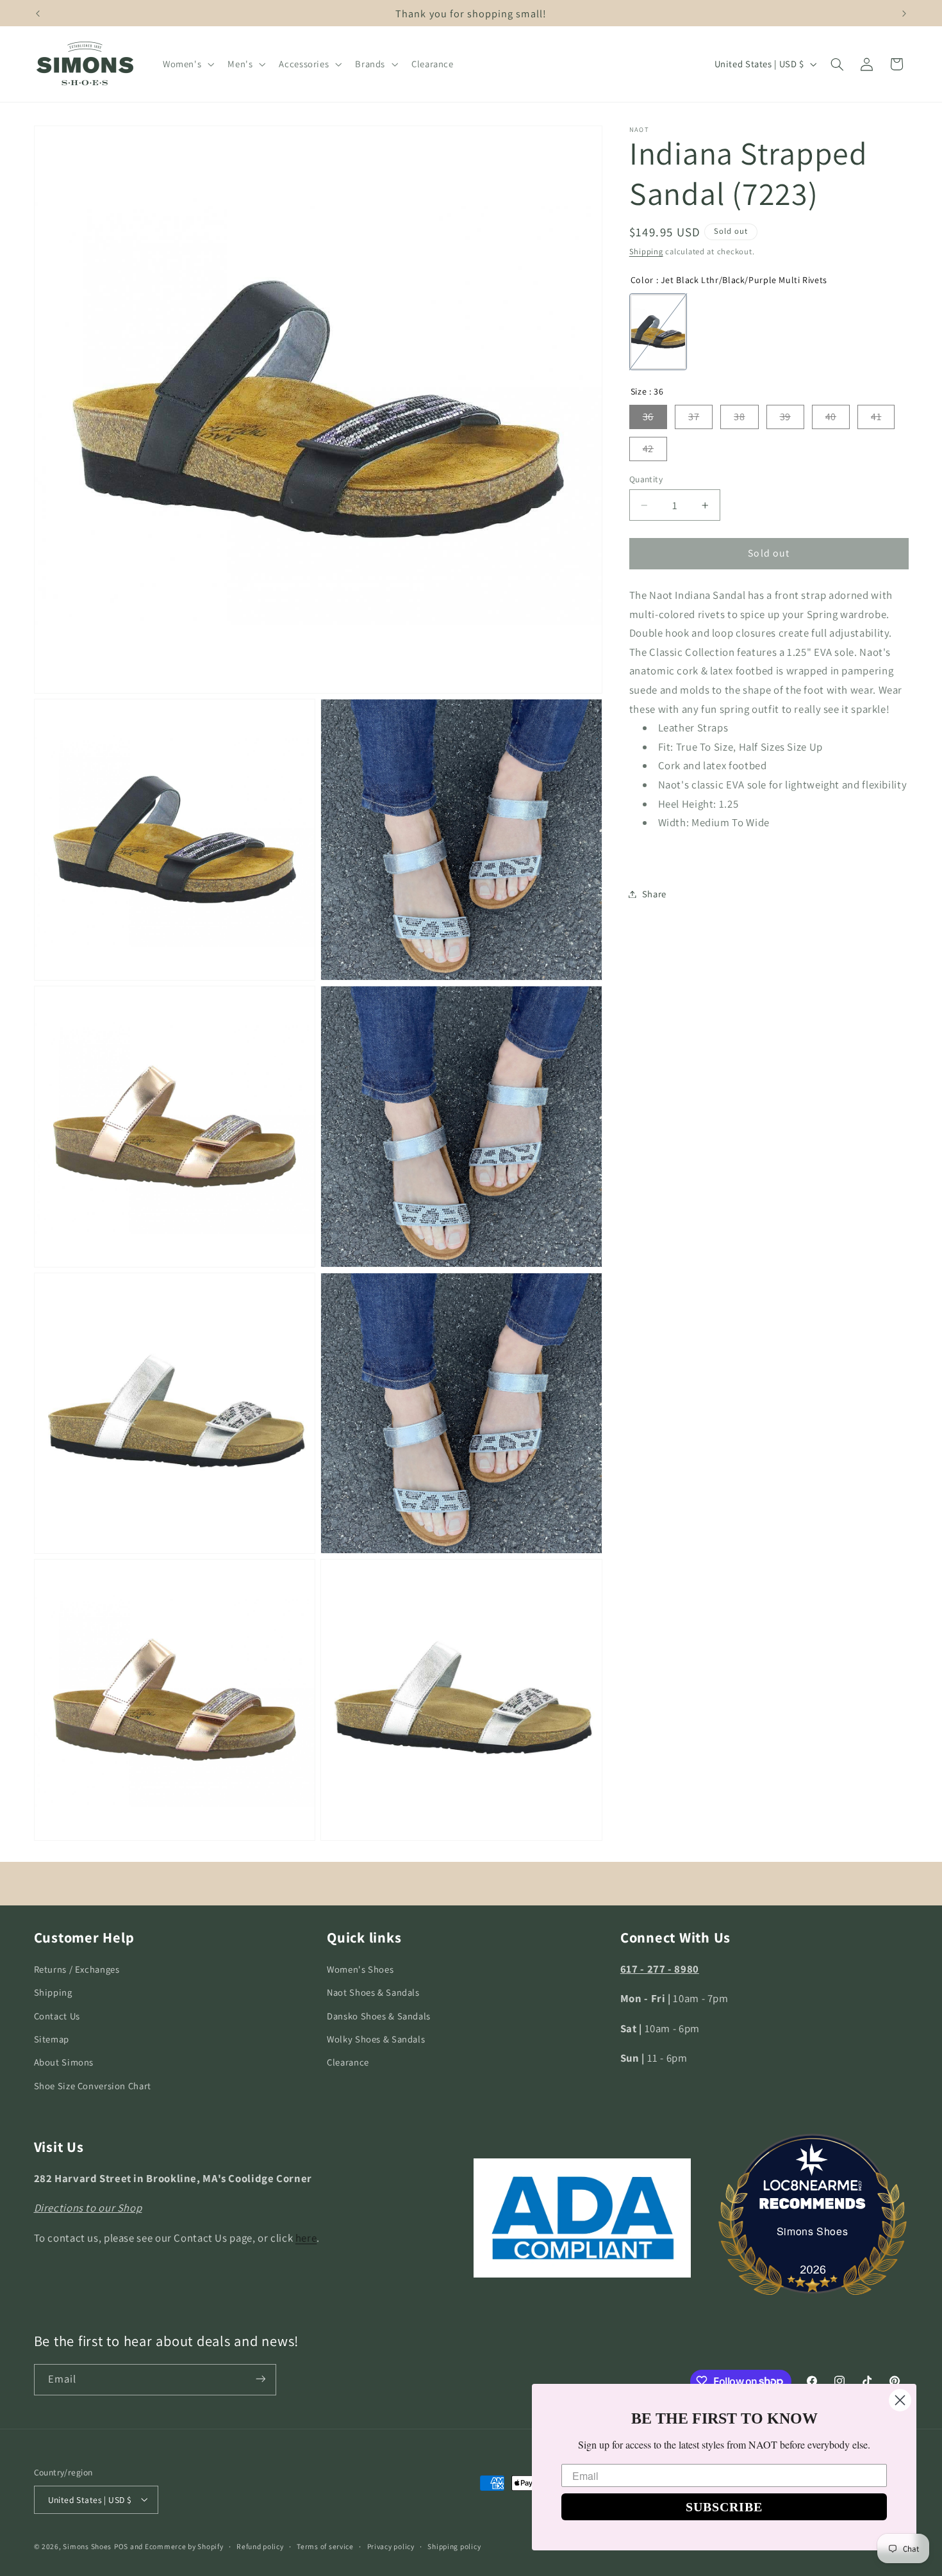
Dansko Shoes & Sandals (379, 2016)
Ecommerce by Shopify (184, 2546)
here (306, 2238)
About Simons (64, 2063)
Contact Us (57, 2016)
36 (648, 417)
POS (121, 2546)
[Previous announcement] (38, 13)
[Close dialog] (900, 2400)
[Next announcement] (904, 13)
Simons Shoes (813, 2231)
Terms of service (325, 2546)
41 (876, 417)
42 (648, 449)
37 (694, 417)
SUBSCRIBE (724, 2507)
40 (831, 417)
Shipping (646, 252)
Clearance (348, 2063)
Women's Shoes (360, 1969)
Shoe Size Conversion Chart (93, 2086)
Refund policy (260, 2546)
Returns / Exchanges (77, 1969)
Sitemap (52, 2039)
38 (739, 417)
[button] (187, 64)
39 (785, 417)
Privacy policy (391, 2546)
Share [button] (654, 894)
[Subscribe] (260, 2379)
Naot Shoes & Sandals (373, 1993)
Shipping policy (454, 2546)
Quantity (646, 479)
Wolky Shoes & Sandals (376, 2039)
